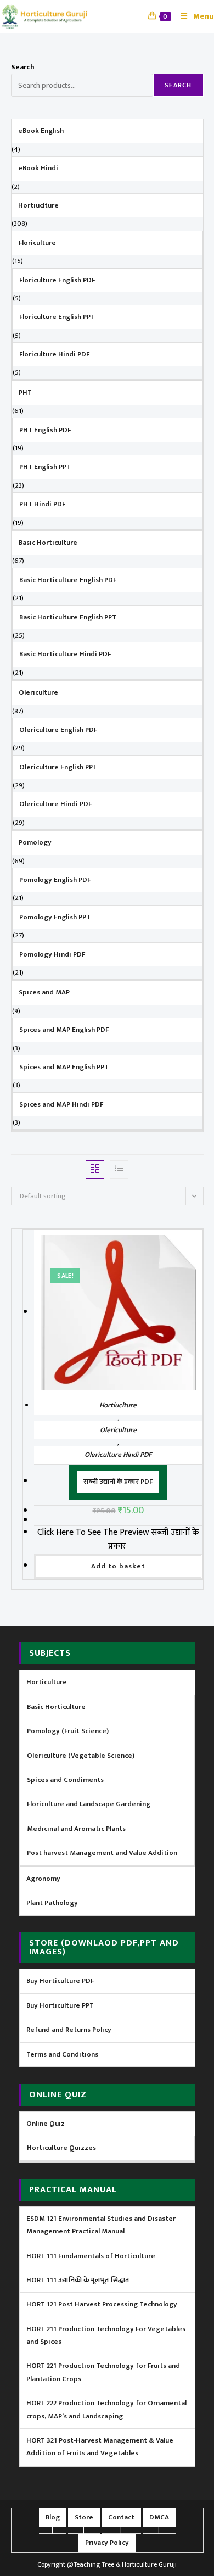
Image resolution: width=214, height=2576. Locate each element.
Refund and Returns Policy (69, 2030)
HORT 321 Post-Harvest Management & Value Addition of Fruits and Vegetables (100, 2447)
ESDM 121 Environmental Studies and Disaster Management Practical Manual (101, 2225)
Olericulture (118, 1430)
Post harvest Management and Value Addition (102, 1853)
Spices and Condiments (65, 1780)
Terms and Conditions (62, 2054)
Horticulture (47, 1682)
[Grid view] (95, 1170)
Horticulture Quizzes (61, 2148)
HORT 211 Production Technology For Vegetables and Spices (106, 2335)
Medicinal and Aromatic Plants (76, 1829)
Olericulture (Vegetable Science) (81, 1756)
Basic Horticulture (56, 1707)
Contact (121, 2517)
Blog (53, 2517)
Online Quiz (46, 2124)
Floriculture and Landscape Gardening (89, 1804)
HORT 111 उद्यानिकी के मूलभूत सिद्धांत (78, 2280)
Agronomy (43, 1879)
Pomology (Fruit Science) (68, 1731)
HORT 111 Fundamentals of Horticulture (91, 2256)
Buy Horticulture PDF (60, 1981)
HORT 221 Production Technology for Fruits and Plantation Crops (103, 2372)
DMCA (159, 2517)
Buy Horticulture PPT (60, 2005)
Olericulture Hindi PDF (118, 1455)
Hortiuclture (118, 1405)
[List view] (119, 1170)
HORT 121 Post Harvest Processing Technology (102, 2304)
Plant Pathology (52, 1903)
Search (23, 67)
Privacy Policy (107, 2543)
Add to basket (118, 1566)
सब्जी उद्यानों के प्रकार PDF (118, 1482)
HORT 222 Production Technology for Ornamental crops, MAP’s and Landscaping (106, 2409)
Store (84, 2517)
